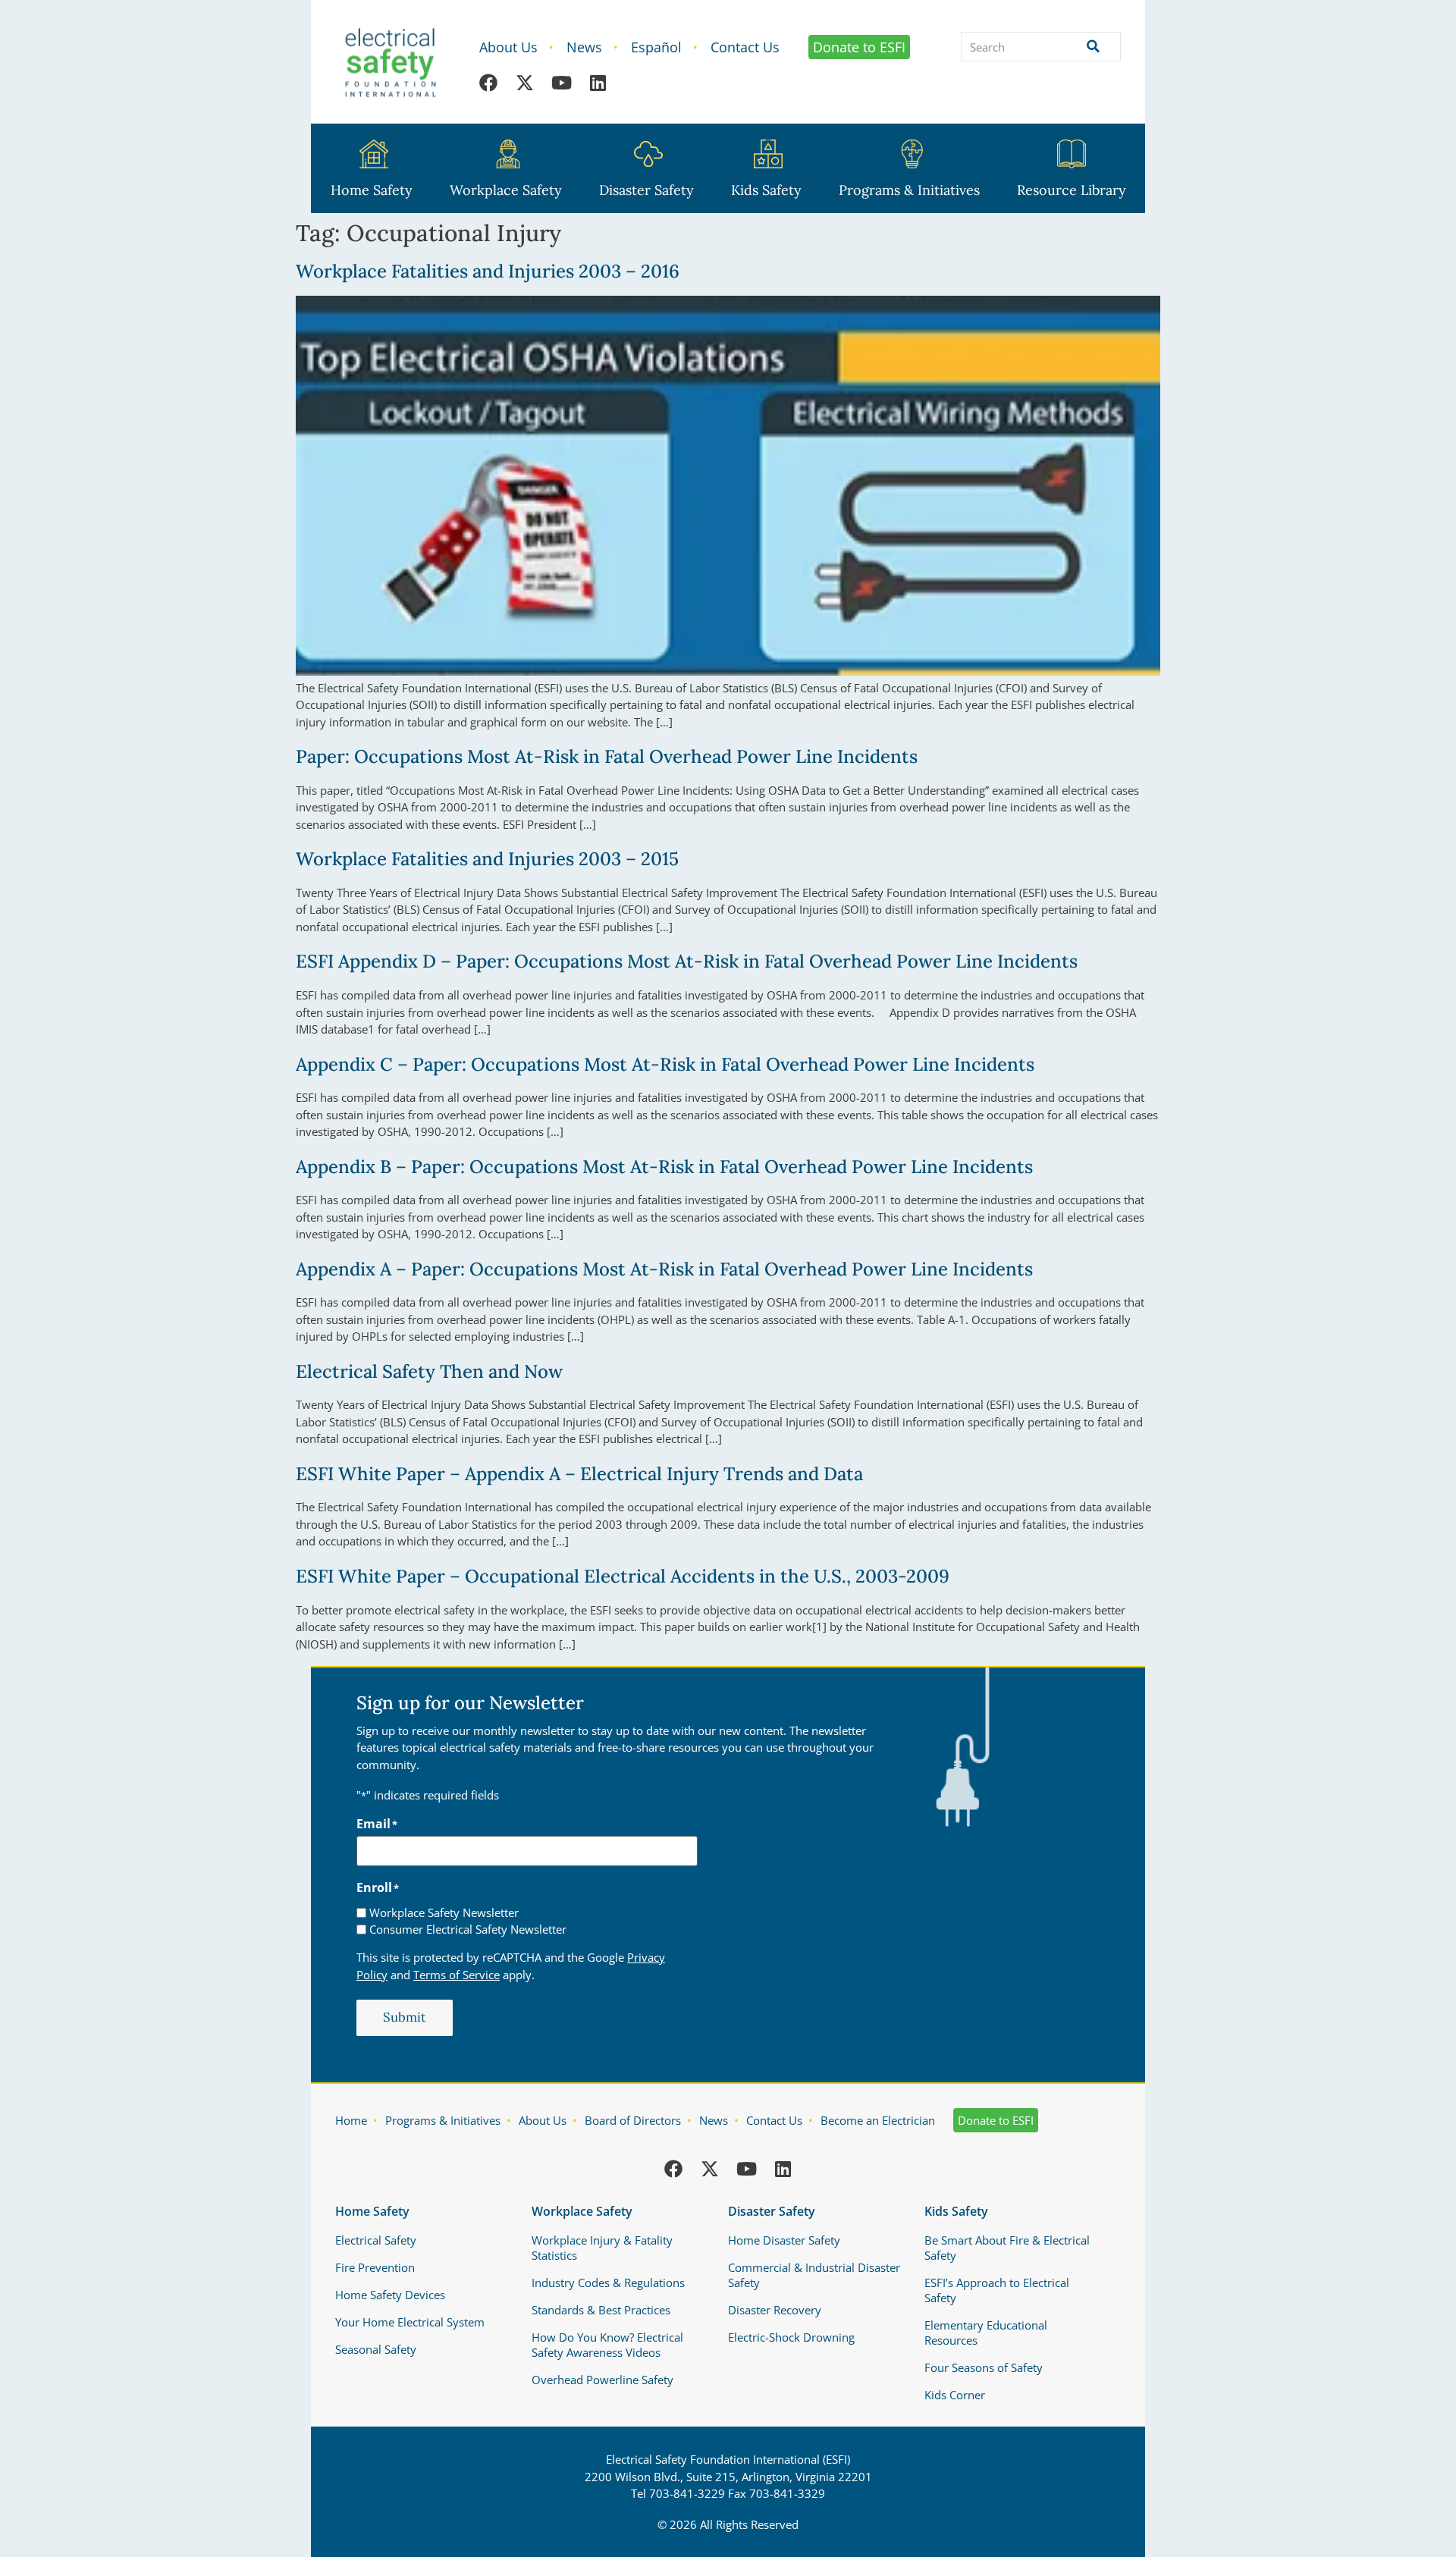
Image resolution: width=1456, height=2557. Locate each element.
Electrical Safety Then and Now (429, 1371)
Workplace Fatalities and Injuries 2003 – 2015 (487, 859)
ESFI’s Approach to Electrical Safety (997, 2290)
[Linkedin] (598, 83)
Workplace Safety (506, 190)
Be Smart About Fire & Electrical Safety (1007, 2248)
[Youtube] (561, 83)
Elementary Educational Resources (986, 2333)
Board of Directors (633, 2120)
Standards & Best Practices (601, 2310)
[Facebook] (488, 83)
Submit (405, 2017)
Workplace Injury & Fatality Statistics (602, 2248)
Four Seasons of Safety (984, 2367)
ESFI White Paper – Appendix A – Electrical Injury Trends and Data (579, 1474)
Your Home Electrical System (410, 2322)
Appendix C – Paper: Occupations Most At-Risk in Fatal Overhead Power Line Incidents (665, 1064)
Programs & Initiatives (909, 190)
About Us (508, 47)
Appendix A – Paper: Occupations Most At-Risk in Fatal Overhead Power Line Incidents (664, 1269)
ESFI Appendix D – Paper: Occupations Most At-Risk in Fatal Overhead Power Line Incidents (687, 961)
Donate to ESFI (859, 47)
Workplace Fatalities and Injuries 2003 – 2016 (488, 271)
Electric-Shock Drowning (791, 2337)
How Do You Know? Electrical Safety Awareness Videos (607, 2345)
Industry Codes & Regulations (608, 2282)
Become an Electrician (878, 2120)
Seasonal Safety (376, 2349)
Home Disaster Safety (784, 2240)
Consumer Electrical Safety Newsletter (468, 1930)
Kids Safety (766, 190)
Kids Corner (955, 2395)
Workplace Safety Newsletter (444, 1913)
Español (656, 47)
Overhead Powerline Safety (602, 2380)
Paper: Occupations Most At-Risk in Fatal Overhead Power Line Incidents (607, 756)
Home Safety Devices (390, 2295)
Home (351, 2120)
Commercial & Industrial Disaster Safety (814, 2275)
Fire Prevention (375, 2267)
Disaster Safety (646, 190)
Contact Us (745, 47)
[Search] (1090, 47)
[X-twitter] (525, 83)
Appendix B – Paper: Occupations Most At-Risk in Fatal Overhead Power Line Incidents (664, 1167)
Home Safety (372, 190)
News (584, 47)
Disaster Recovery (775, 2310)
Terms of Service (457, 1975)
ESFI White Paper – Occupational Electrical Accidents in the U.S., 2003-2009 (623, 1576)
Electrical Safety (376, 2240)
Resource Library (1072, 190)
